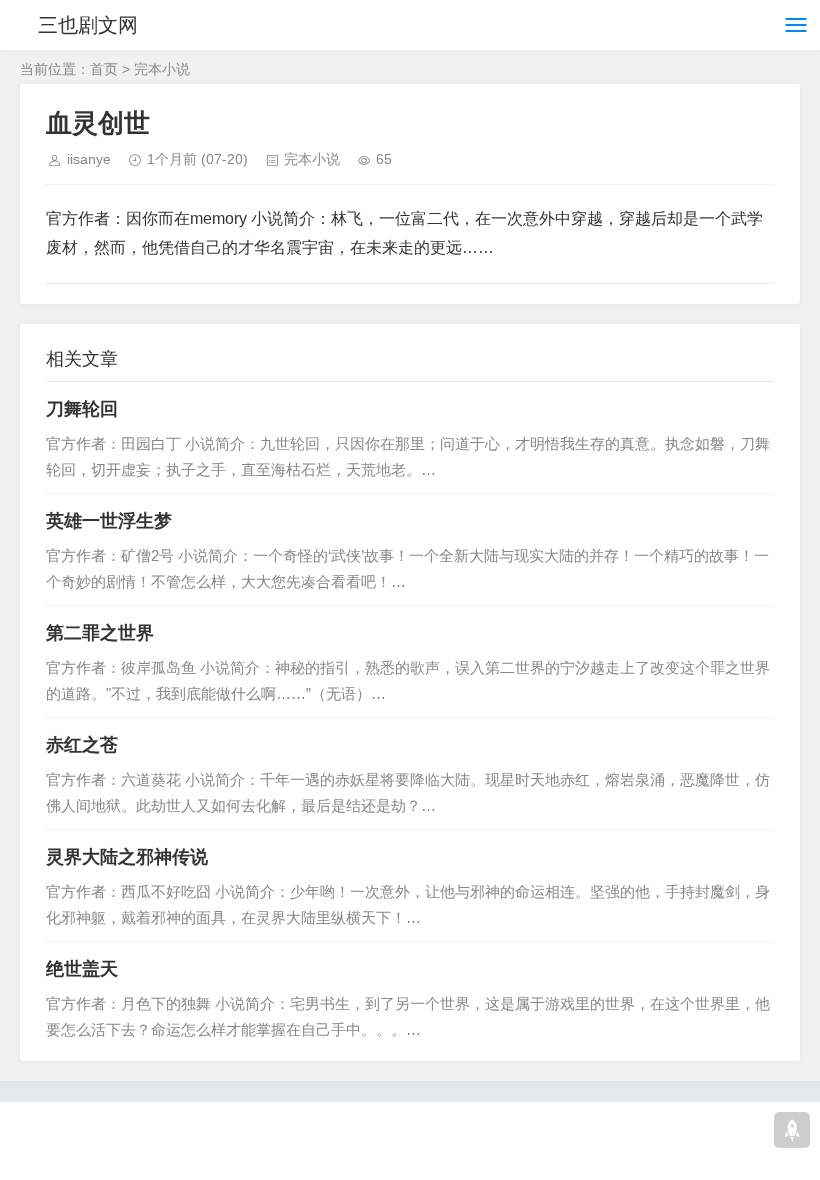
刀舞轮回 (82, 409)
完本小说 (162, 69)
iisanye (89, 159)
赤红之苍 (82, 745)
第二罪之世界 (100, 633)
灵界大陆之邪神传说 (127, 857)
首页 (104, 69)
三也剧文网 (88, 25)
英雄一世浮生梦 (109, 521)
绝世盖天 (82, 969)
